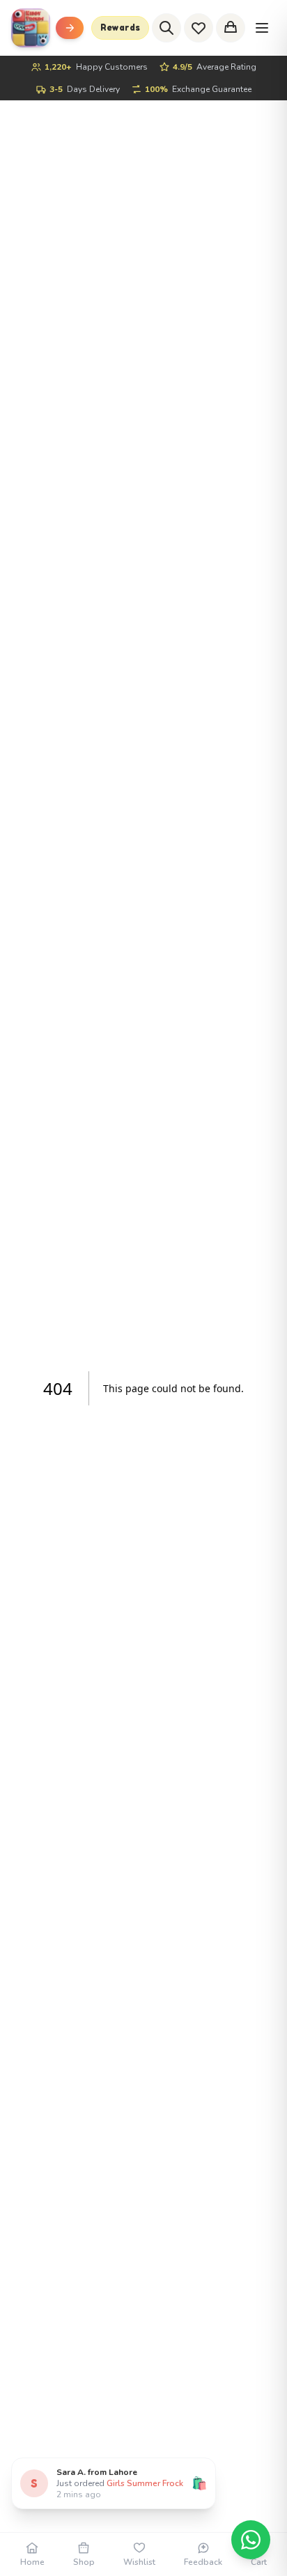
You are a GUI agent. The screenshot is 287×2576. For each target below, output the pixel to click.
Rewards (120, 28)
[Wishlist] (199, 28)
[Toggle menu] (70, 28)
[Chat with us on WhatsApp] (251, 2540)
